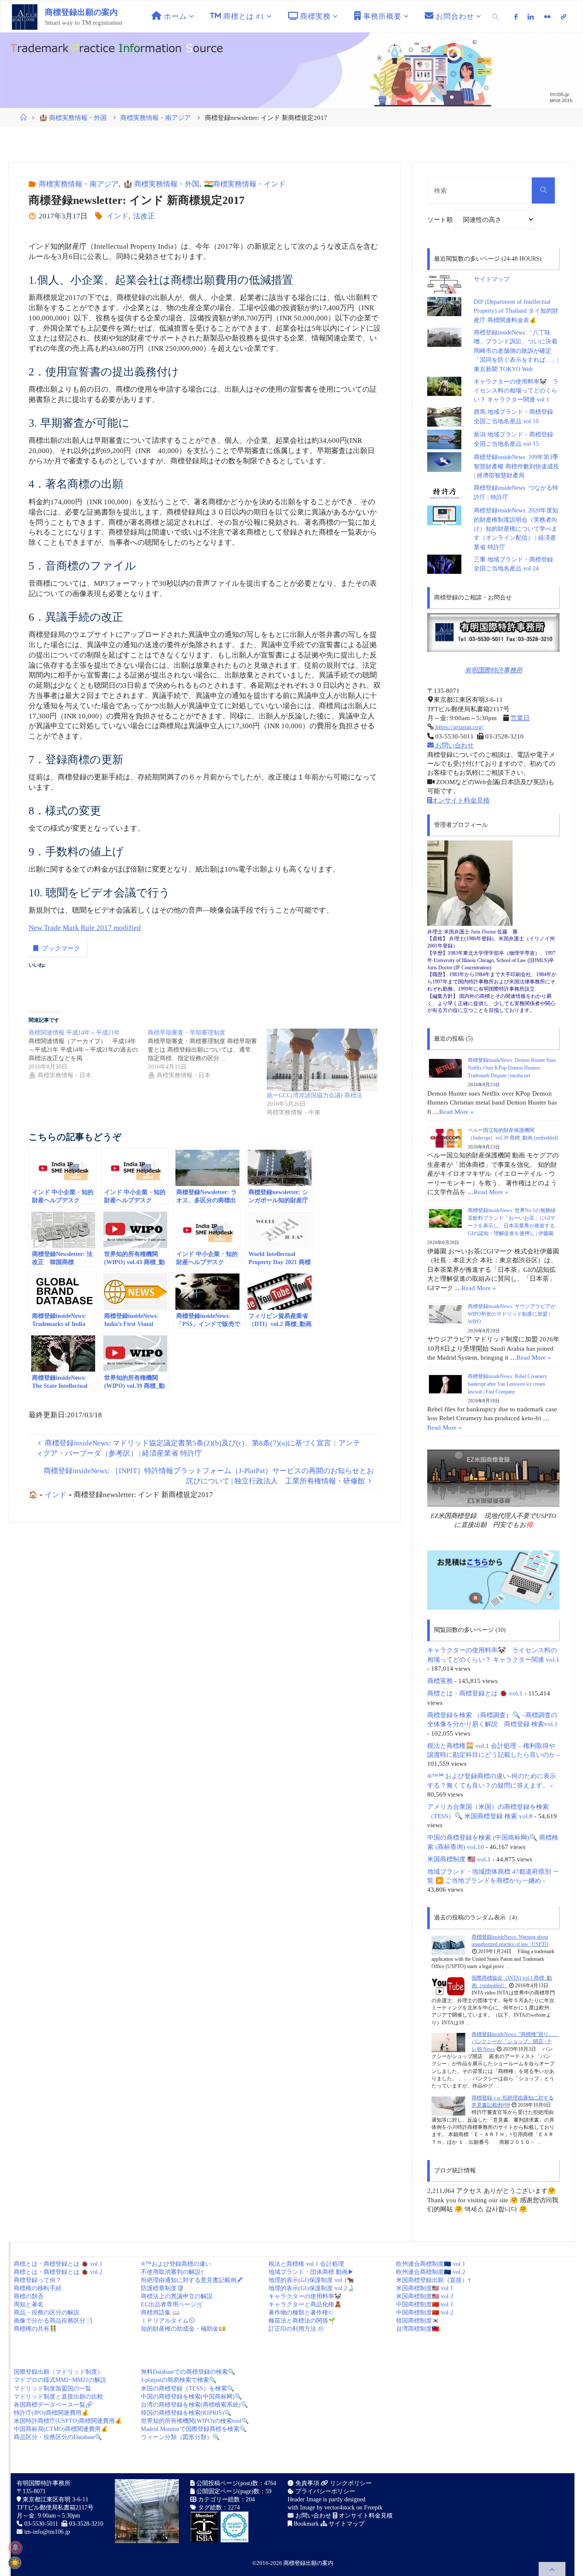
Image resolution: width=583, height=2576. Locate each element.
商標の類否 (29, 2296)
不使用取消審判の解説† (172, 2272)
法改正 (144, 216)
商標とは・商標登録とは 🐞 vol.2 (58, 2272)
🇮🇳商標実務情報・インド (245, 184)
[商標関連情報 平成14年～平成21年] (88, 1054)
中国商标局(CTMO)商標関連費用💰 (61, 2429)
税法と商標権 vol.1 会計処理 (306, 2264)
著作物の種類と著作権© (301, 2313)
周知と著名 (29, 2304)
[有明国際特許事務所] (493, 632)
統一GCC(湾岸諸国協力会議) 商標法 (315, 1095)
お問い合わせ (454, 745)
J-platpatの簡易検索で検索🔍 (179, 2380)
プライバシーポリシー (324, 2491)
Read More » (456, 1112)
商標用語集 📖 (160, 2313)
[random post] (448, 1945)
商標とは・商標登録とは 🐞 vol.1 (475, 1693)
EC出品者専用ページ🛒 (172, 2304)
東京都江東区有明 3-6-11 (55, 2499)
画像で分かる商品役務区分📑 (53, 2321)
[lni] (531, 17)
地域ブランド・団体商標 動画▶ (311, 2272)
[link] (496, 16)
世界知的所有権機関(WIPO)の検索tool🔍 (195, 2421)
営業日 (520, 718)
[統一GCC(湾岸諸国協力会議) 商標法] (322, 1060)
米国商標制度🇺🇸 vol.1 (425, 2288)
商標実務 (440, 1681)
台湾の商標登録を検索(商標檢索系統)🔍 (194, 2405)
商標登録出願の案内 (81, 12)
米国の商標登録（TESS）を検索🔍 (188, 2388)
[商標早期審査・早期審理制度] (207, 1054)
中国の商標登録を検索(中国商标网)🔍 (191, 2397)
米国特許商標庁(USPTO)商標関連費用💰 (68, 2421)
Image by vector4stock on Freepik (341, 2508)
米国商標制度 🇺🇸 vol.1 (459, 1859)
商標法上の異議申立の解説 (177, 2296)
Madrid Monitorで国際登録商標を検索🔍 (194, 2429)
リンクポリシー (350, 2483)
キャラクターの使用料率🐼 (305, 2296)
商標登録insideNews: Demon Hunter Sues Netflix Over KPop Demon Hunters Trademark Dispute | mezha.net (512, 1068)
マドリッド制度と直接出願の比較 (58, 2397)
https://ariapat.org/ (459, 727)
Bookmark (305, 2524)
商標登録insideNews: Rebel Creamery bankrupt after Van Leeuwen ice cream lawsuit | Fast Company (507, 1384)
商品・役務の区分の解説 (47, 2313)
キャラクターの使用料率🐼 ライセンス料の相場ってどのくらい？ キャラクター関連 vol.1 (516, 391)
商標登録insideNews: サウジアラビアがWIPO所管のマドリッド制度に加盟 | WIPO (512, 1314)
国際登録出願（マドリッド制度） (58, 2372)
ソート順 (441, 220)
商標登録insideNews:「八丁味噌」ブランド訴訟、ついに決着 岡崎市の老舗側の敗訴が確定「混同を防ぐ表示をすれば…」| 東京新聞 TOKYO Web (519, 351)
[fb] (516, 17)
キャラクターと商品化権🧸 (305, 2304)
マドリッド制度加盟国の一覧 (52, 2388)
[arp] (563, 17)
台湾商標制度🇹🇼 (418, 2329)
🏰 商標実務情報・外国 (73, 118)
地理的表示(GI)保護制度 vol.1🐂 (311, 2280)
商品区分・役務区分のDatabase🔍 (58, 2437)
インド (118, 216)
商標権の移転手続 (38, 2288)
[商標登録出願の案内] (25, 16)
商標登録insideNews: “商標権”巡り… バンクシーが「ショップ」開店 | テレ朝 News (515, 2042)
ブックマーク (61, 948)
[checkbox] (15, 2563)
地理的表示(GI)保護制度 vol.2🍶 (311, 2288)
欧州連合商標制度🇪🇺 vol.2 (431, 2272)
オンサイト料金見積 (461, 800)
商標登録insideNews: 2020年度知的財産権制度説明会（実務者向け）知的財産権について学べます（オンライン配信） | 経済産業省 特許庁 (516, 529)
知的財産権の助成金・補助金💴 (183, 2329)
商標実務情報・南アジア (156, 118)
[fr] (547, 17)
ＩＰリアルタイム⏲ (168, 2321)
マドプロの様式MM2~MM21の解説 (60, 2380)
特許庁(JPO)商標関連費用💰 (51, 2413)
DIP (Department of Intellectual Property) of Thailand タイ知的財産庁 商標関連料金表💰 (516, 311)
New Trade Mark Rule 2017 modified (85, 928)
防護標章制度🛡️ (162, 2288)
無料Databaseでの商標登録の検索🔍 (188, 2372)
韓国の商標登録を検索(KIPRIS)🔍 (186, 2413)
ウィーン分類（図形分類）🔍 (180, 2437)
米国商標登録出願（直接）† (433, 2280)
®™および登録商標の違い (176, 2264)
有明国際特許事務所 (494, 670)
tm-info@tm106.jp (47, 2532)
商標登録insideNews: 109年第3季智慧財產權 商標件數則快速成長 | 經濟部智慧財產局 (516, 466)
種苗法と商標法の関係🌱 (302, 2321)
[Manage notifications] (15, 2547)
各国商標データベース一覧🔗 (53, 2405)
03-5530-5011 (41, 2524)
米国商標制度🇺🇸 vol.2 (425, 2296)
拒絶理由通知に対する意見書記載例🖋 (192, 2280)
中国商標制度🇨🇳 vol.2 (425, 2313)
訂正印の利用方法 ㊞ (296, 2329)
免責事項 (306, 2483)
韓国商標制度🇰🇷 (418, 2321)
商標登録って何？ (38, 2280)
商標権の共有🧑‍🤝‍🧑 (35, 2329)
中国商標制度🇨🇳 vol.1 (425, 2304)
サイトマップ (492, 279)
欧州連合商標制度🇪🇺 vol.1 (431, 2264)
